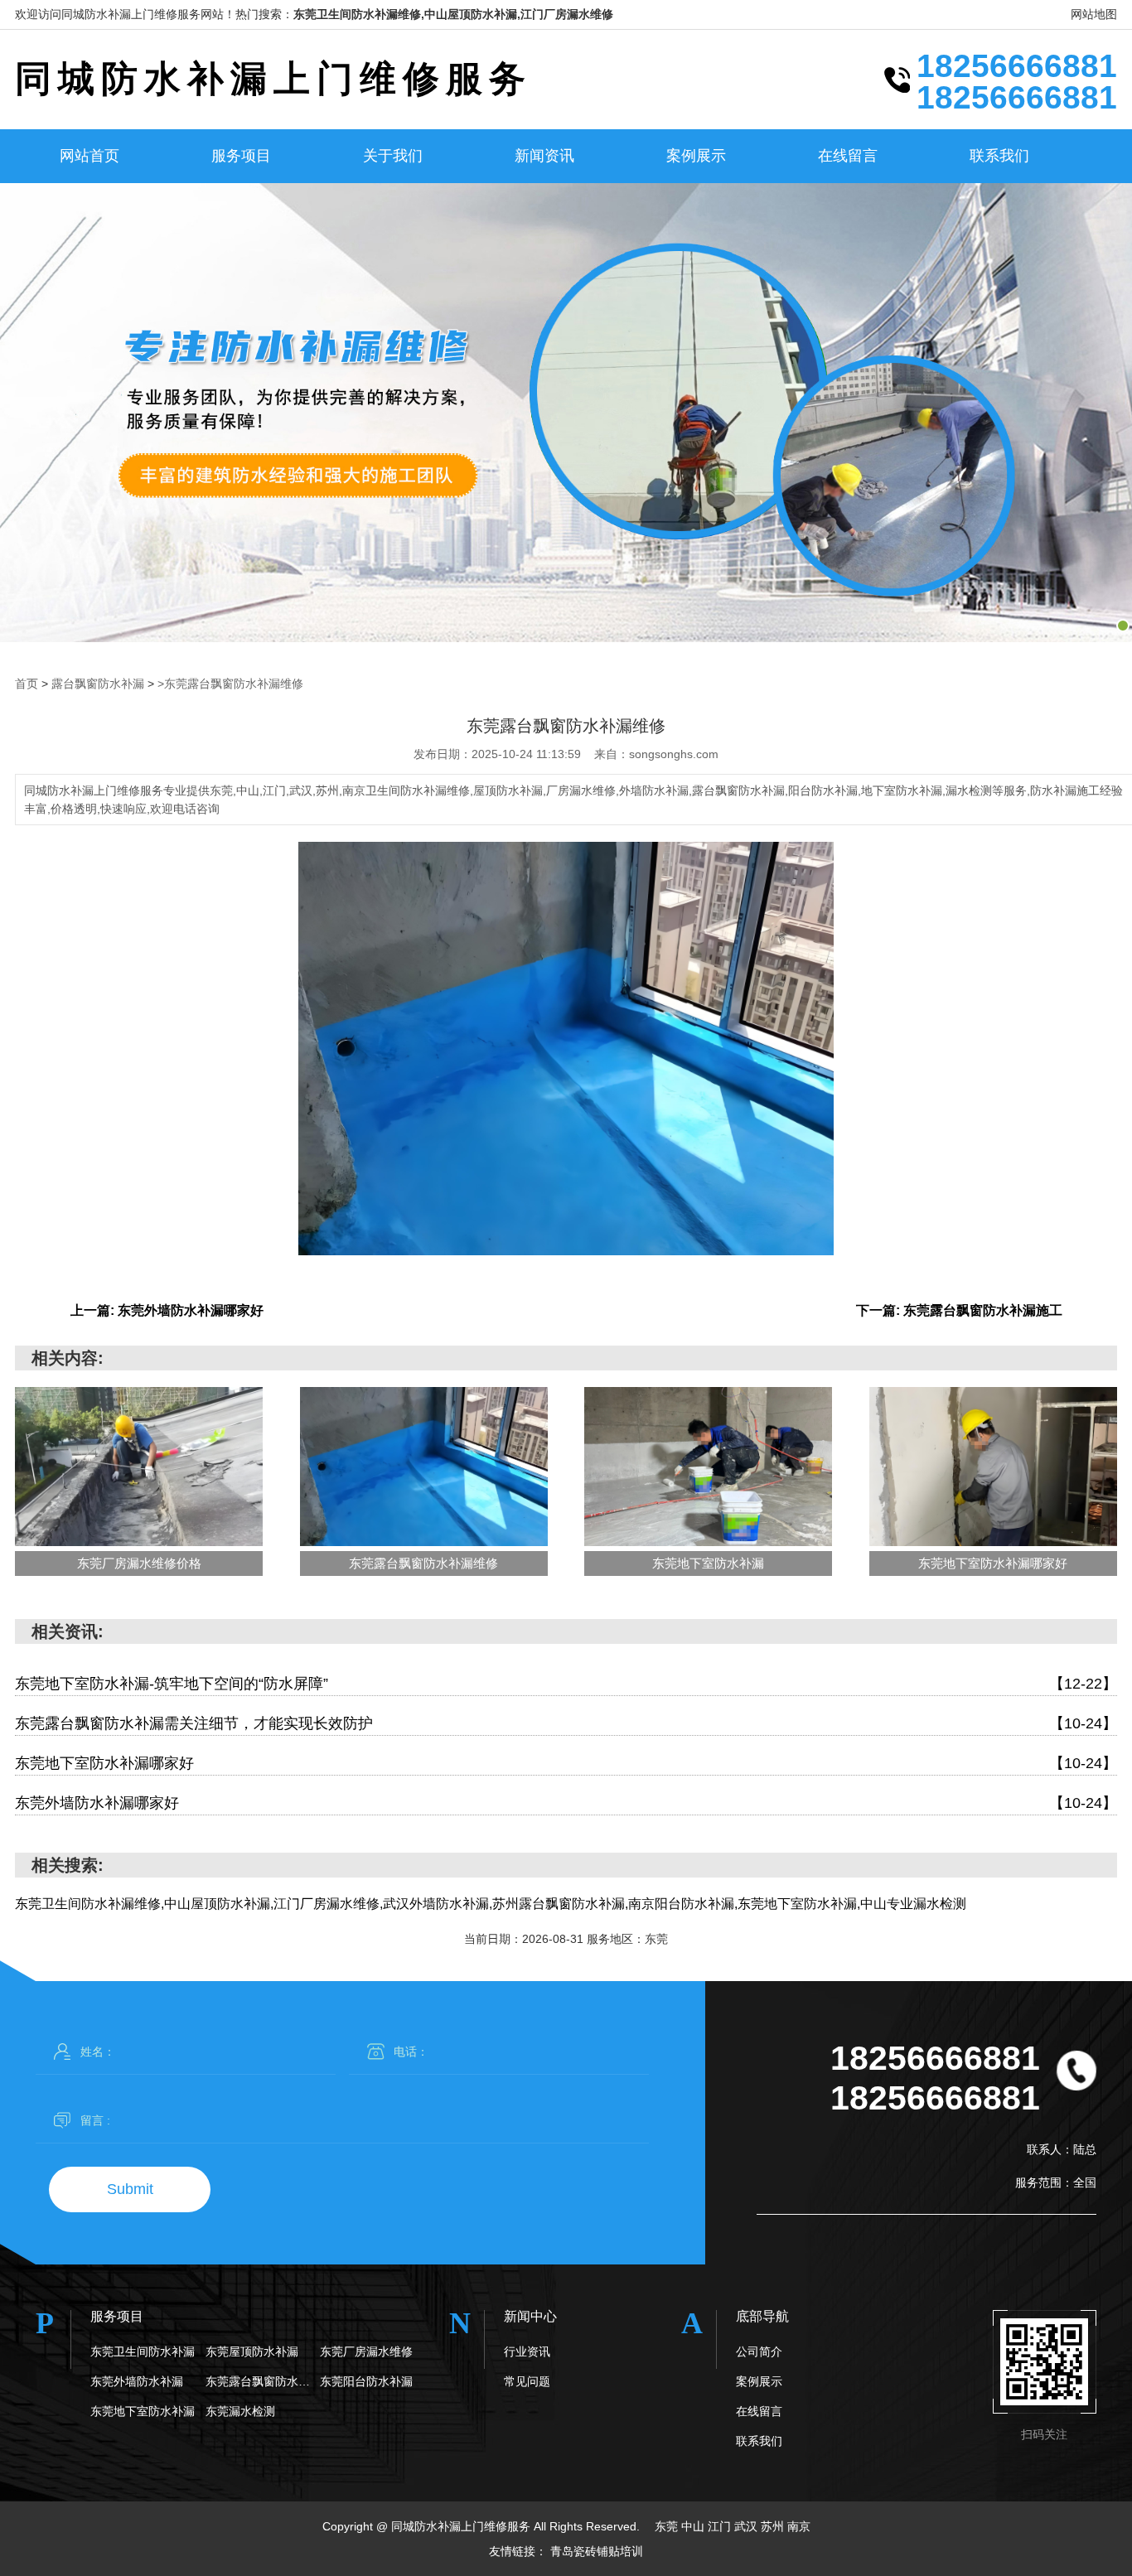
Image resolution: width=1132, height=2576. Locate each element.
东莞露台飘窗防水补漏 (263, 2381)
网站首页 (89, 156)
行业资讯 (527, 2351)
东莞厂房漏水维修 (366, 2351)
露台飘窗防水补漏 (98, 684)
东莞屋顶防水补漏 (252, 2351)
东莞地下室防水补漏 (143, 2411)
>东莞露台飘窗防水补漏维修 (230, 684)
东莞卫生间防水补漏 (143, 2351)
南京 (799, 2526)
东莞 (666, 2526)
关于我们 (393, 156)
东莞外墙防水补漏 (137, 2381)
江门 (719, 2526)
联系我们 (999, 156)
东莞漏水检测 (240, 2411)
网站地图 (1094, 14)
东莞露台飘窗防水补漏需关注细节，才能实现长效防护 (566, 1723)
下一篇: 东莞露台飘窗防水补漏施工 (959, 1310)
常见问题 (527, 2381)
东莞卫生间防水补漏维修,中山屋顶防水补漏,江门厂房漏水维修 (453, 14)
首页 (27, 684)
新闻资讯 (544, 156)
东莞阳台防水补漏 (366, 2381)
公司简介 (759, 2351)
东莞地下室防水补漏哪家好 (566, 1763)
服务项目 (241, 156)
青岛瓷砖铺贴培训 (597, 2551)
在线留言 (848, 156)
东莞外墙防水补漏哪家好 (566, 1803)
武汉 (746, 2526)
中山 (693, 2526)
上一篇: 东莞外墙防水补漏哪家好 (167, 1310)
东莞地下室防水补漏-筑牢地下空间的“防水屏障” (566, 1684)
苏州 (772, 2526)
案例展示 (696, 156)
